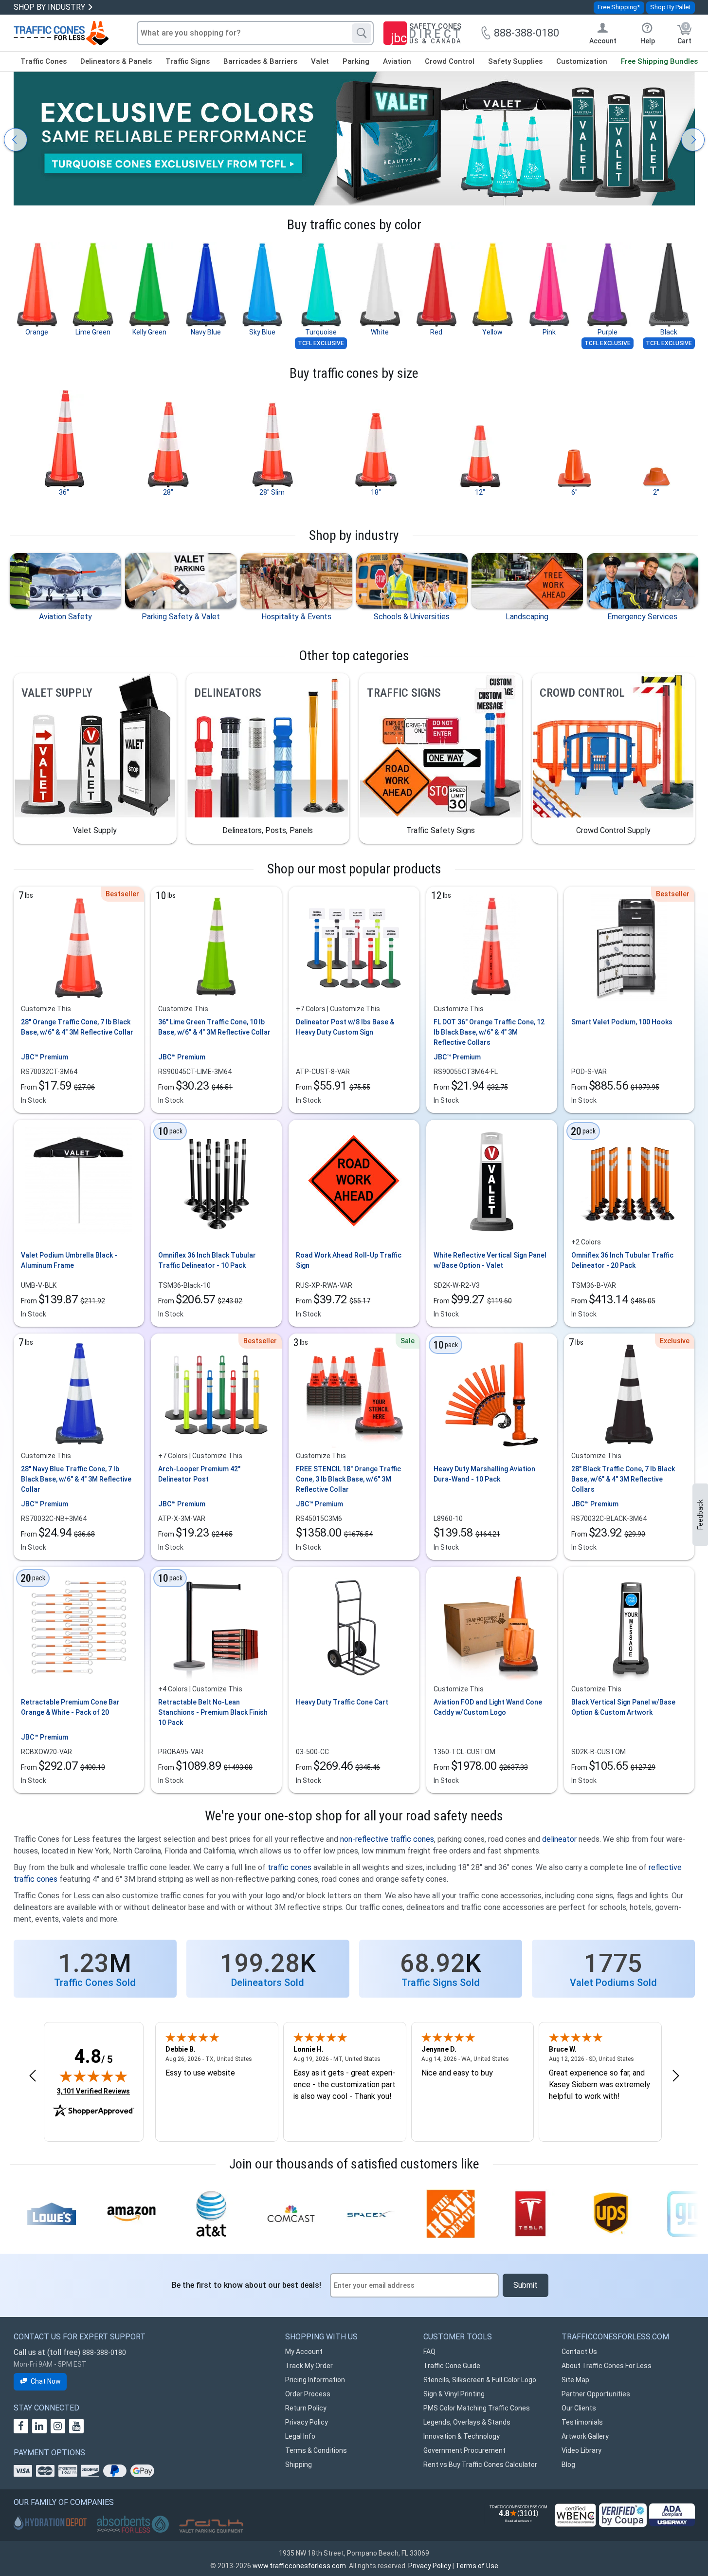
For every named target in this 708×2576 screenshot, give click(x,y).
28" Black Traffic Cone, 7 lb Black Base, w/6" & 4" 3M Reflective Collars (623, 1479)
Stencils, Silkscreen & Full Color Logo (480, 2380)
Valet (320, 61)
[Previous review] (33, 2076)
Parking (356, 61)
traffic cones (290, 1867)
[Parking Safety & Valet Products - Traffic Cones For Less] (181, 581)
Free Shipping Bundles (659, 61)
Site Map (575, 2380)
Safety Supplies (515, 61)
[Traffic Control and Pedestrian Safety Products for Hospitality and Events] (296, 581)
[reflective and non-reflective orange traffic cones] (61, 33)
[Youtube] (76, 2426)
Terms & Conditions (316, 2450)
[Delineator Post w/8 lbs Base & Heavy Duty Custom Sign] (354, 947)
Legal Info (300, 2436)
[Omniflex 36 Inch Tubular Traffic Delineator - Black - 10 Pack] (217, 1181)
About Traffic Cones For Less (607, 2366)
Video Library (581, 2450)
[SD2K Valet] (211, 2526)
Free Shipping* (619, 7)
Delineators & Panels (116, 61)
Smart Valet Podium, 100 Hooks (622, 1022)
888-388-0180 (104, 2353)
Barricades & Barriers (260, 61)
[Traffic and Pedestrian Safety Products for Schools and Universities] (412, 581)
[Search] (362, 33)
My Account (304, 2352)
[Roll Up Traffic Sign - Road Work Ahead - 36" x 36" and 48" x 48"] (354, 1181)
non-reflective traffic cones (387, 1839)
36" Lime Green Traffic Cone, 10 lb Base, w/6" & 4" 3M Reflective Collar (214, 1027)
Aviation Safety (65, 617)
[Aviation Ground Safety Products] (65, 581)
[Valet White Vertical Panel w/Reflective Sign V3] (491, 1181)
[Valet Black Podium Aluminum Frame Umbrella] (79, 1181)
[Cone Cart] (354, 1628)
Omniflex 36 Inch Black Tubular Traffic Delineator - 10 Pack (207, 1260)
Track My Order (309, 2366)
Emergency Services (642, 617)
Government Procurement (464, 2450)
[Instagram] (58, 2426)
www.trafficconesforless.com (299, 2566)
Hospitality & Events (296, 617)
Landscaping (527, 617)
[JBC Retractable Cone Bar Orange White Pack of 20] (79, 1628)
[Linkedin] (39, 2426)
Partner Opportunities (596, 2394)
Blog (568, 2465)
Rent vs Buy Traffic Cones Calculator (480, 2465)
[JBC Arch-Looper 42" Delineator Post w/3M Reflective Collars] (217, 1394)
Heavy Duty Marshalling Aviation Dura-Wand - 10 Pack (484, 1474)
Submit (526, 2285)
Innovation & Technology (462, 2436)
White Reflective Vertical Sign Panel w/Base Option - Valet (490, 1260)
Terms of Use (477, 2566)
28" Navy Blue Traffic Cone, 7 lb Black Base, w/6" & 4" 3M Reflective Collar (76, 1479)
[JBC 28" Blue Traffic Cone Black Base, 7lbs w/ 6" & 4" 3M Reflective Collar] (79, 1394)
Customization (582, 61)
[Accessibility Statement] (672, 2515)
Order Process (308, 2394)
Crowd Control (450, 61)
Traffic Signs (188, 61)
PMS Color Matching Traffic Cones (477, 2408)
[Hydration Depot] (50, 2522)
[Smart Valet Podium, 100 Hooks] (629, 947)
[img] (93, 2076)
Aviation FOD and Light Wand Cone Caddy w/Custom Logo (488, 1707)
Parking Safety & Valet (181, 617)
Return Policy (306, 2408)
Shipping (299, 2465)
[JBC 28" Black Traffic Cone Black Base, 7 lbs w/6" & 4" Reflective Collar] (629, 1394)
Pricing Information (315, 2380)
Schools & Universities (412, 617)
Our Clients (579, 2408)
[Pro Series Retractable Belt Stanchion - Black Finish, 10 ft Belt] (217, 1628)
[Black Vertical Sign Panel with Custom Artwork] (629, 1628)
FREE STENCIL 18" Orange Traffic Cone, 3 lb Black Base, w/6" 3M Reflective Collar (348, 1479)
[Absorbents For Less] (133, 2525)
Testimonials (582, 2422)
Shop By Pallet (670, 7)
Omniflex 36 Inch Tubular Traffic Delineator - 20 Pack (622, 1260)
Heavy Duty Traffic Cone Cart (342, 1702)
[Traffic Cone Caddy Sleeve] (491, 1628)
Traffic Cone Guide (452, 2366)
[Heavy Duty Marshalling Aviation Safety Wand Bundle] (491, 1394)
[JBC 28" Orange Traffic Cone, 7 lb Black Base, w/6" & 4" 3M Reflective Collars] (79, 947)
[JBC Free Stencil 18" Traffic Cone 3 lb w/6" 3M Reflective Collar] (354, 1394)
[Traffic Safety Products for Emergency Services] (643, 581)
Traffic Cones (44, 61)
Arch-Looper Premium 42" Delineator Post (199, 1474)
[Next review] (676, 2076)
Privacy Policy (307, 2422)
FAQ (429, 2352)
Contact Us (579, 2352)
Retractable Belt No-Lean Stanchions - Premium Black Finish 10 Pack (213, 1712)
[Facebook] (21, 2426)
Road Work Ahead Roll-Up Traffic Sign (349, 1260)
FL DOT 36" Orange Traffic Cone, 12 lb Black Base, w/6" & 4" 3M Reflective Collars (489, 1032)
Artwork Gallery (585, 2436)
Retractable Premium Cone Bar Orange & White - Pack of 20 (70, 1707)
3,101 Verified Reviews (93, 2091)
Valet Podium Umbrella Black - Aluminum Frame (69, 1260)
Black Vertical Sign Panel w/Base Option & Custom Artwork (623, 1707)
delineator (559, 1839)
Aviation (397, 61)
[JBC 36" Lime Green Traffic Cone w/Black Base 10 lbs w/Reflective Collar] (217, 947)
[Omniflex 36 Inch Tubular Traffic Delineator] (629, 1181)
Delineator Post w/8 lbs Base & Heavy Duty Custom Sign (345, 1027)
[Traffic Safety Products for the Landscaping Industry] (527, 581)
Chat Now (46, 2381)
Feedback (700, 1515)
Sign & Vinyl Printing (454, 2394)
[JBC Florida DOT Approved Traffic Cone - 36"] (491, 947)
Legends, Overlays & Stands (467, 2422)
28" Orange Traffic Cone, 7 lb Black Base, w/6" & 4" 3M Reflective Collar (77, 1027)
